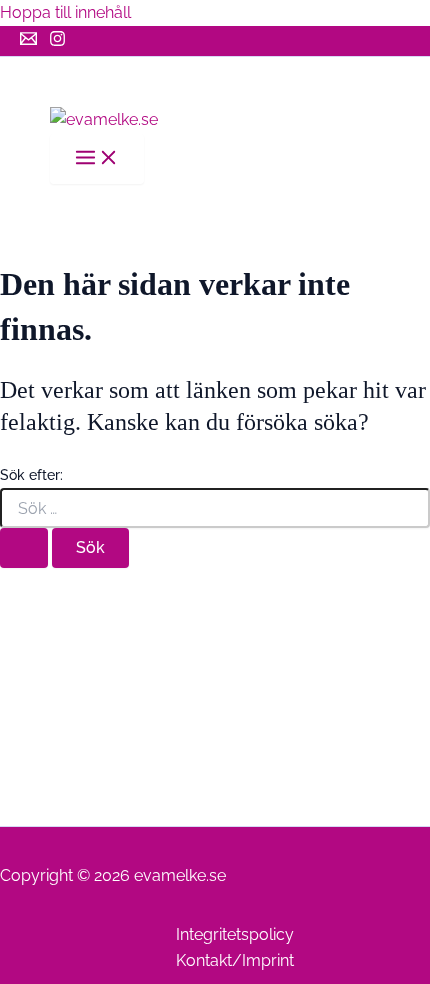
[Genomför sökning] (24, 548)
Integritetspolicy (235, 934)
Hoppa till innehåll (65, 12)
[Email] (28, 41)
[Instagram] (57, 41)
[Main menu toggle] (97, 159)
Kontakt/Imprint (235, 960)
